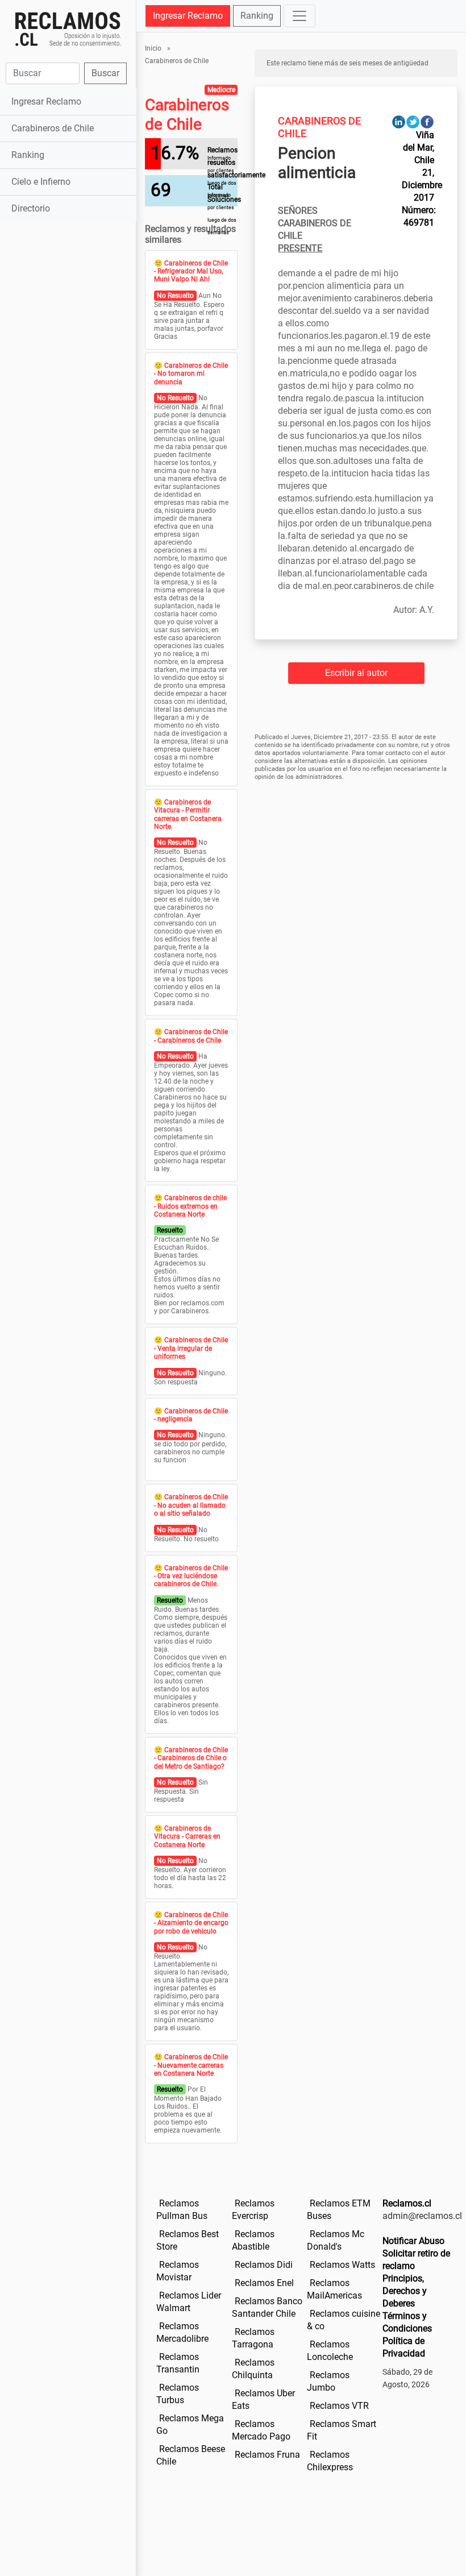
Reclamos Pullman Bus (182, 2210)
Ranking (28, 155)
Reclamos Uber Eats (263, 2399)
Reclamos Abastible (253, 2240)
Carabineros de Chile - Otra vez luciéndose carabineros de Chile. (191, 1576)
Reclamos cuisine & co (344, 2320)
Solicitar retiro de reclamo (416, 2260)
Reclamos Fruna (267, 2455)
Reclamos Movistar (178, 2271)
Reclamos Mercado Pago (261, 2430)
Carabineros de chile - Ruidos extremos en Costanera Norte (190, 1206)
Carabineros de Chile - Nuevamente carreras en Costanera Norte (191, 2065)
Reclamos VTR (339, 2406)
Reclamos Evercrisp (253, 2210)
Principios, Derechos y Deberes (405, 2291)
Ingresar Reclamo (46, 101)
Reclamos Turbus (178, 2394)
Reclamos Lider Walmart (189, 2302)
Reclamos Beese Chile (191, 2455)
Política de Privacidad (404, 2347)
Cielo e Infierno (41, 182)
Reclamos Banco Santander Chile (267, 2307)
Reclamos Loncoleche (330, 2351)
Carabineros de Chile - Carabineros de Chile (191, 1036)
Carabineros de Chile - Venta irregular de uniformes (191, 1348)
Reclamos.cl (407, 2203)
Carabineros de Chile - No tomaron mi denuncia (191, 374)
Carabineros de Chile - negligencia (191, 1415)
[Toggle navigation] (299, 16)
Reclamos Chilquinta (253, 2369)
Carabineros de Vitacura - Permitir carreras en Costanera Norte (188, 814)
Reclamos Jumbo (328, 2381)
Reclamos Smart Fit (342, 2430)
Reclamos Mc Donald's (336, 2240)
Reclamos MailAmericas (334, 2289)
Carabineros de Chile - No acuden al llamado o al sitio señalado (191, 1505)
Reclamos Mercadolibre (182, 2332)
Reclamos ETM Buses (339, 2210)
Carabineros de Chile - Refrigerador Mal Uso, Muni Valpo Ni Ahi (191, 271)
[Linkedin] (399, 121)
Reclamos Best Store (188, 2240)
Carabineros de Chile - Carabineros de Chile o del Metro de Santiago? (191, 1758)
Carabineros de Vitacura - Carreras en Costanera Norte (187, 1837)
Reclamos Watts (342, 2265)
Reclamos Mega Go (190, 2424)
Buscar (105, 73)
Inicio (153, 48)
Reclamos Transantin (178, 2363)
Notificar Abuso (413, 2241)
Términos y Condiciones (407, 2322)
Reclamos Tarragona (253, 2338)
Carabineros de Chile (53, 128)
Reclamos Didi (264, 2265)
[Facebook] (427, 121)
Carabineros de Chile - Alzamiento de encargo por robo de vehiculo (191, 1923)
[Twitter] (413, 121)
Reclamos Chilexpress (330, 2461)
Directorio (31, 208)
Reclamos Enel (264, 2283)
